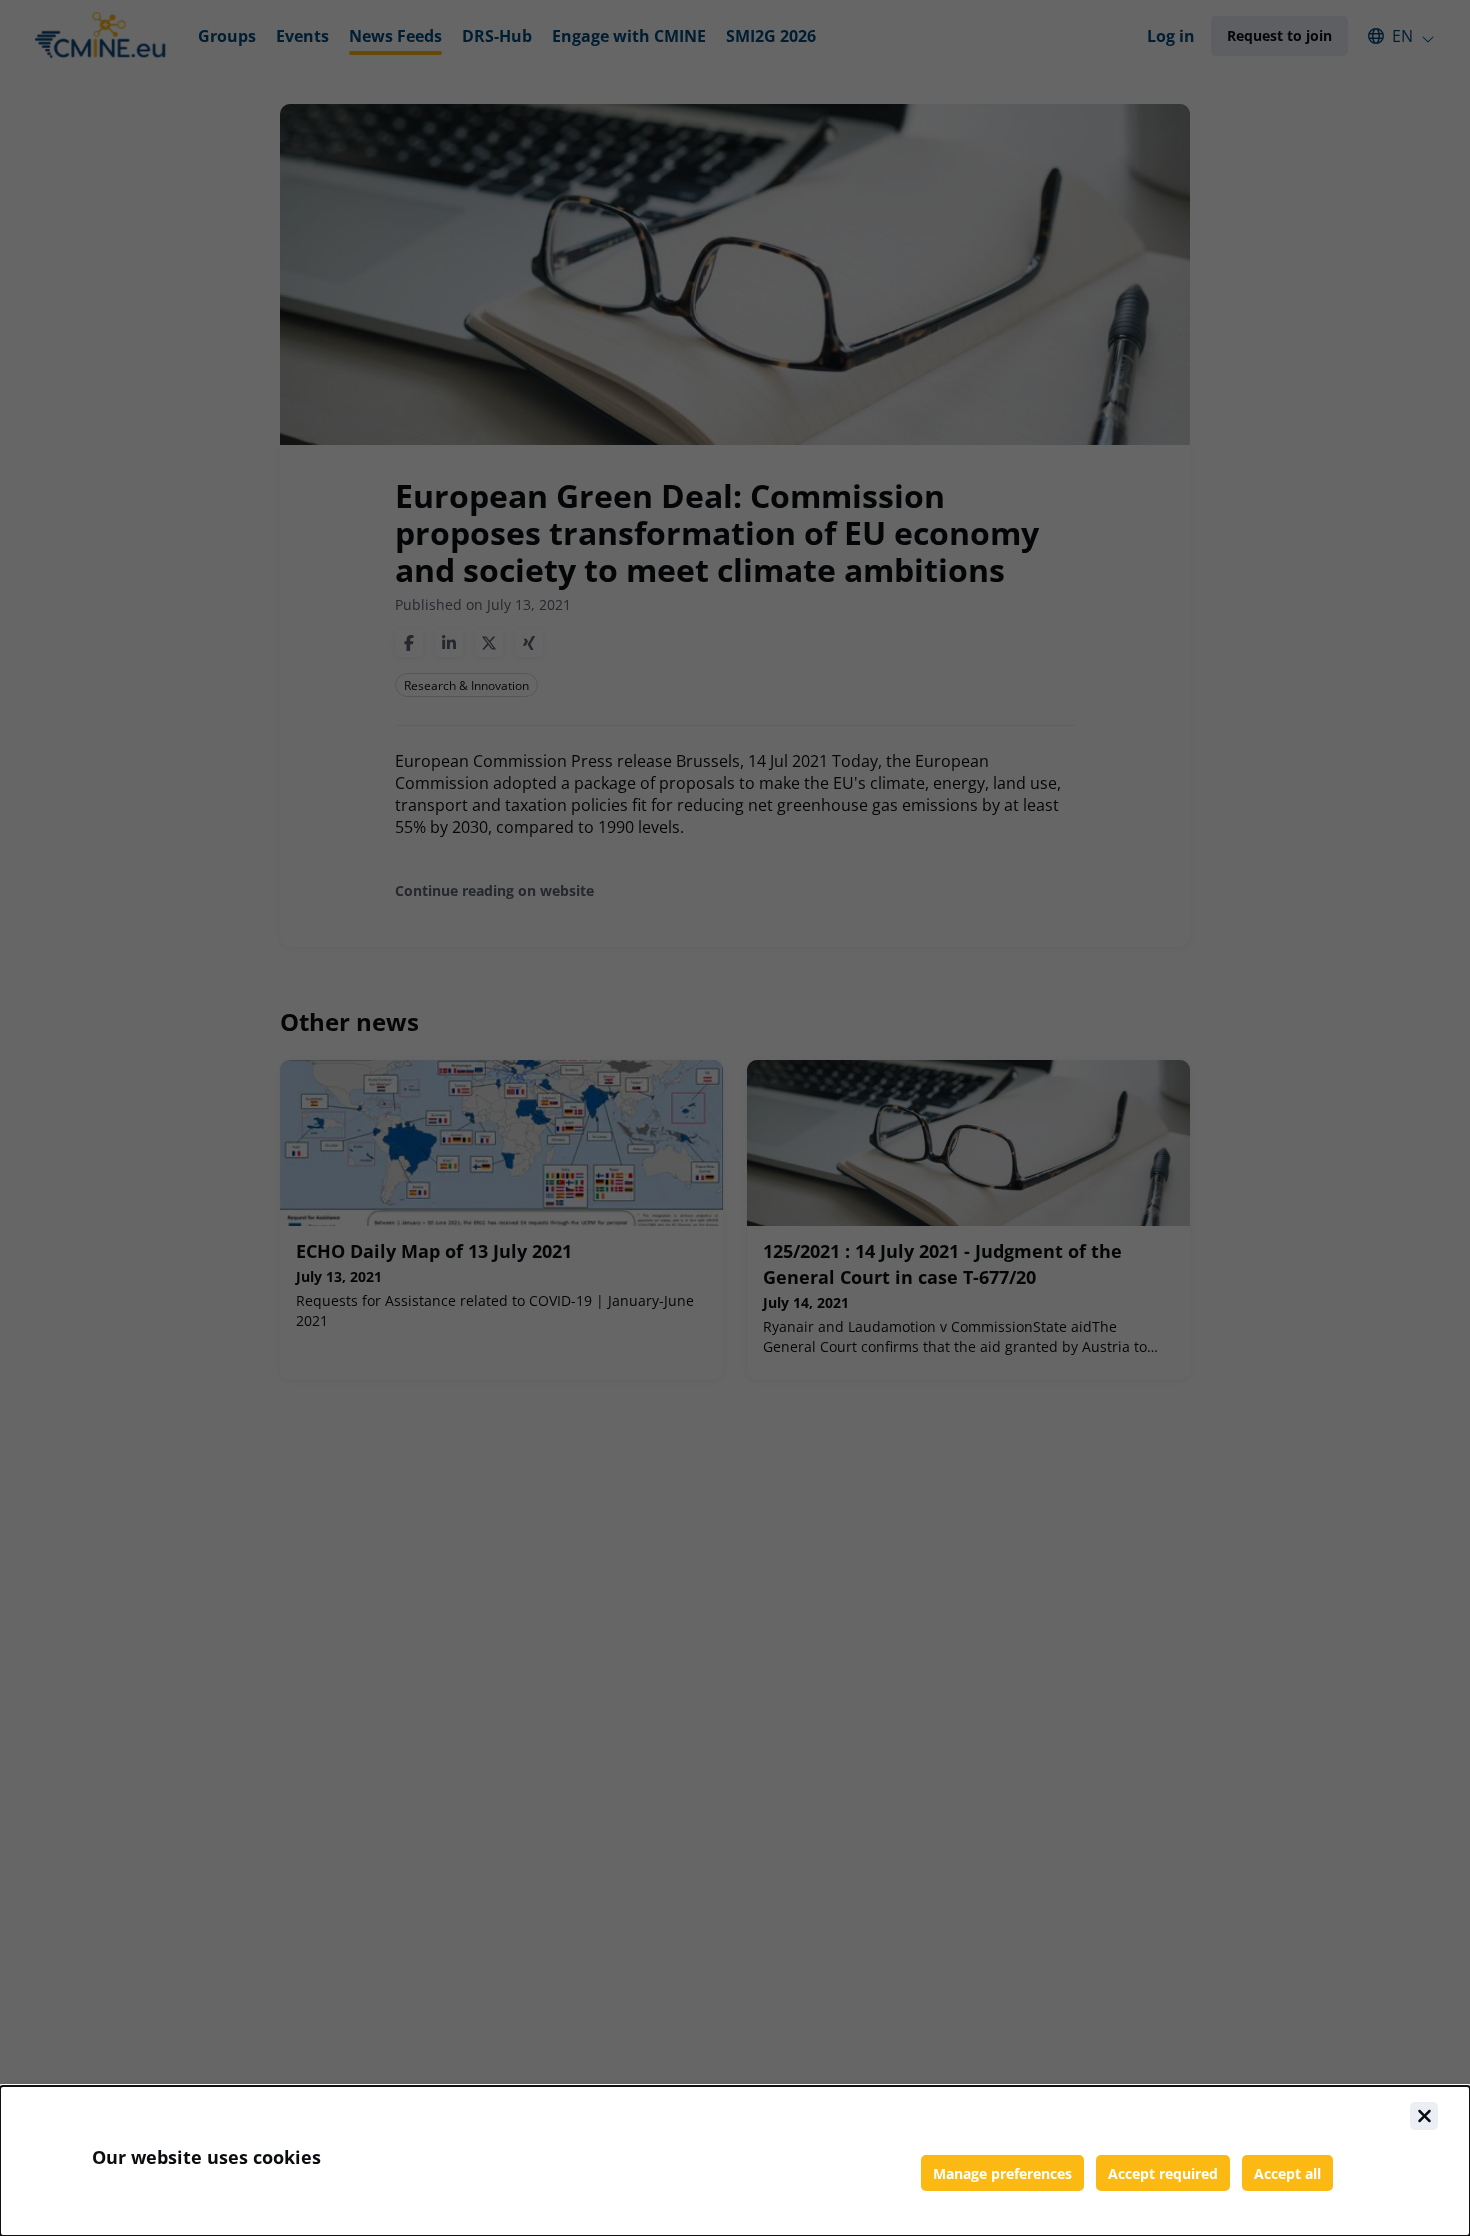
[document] (735, 2161)
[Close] (1424, 2116)
